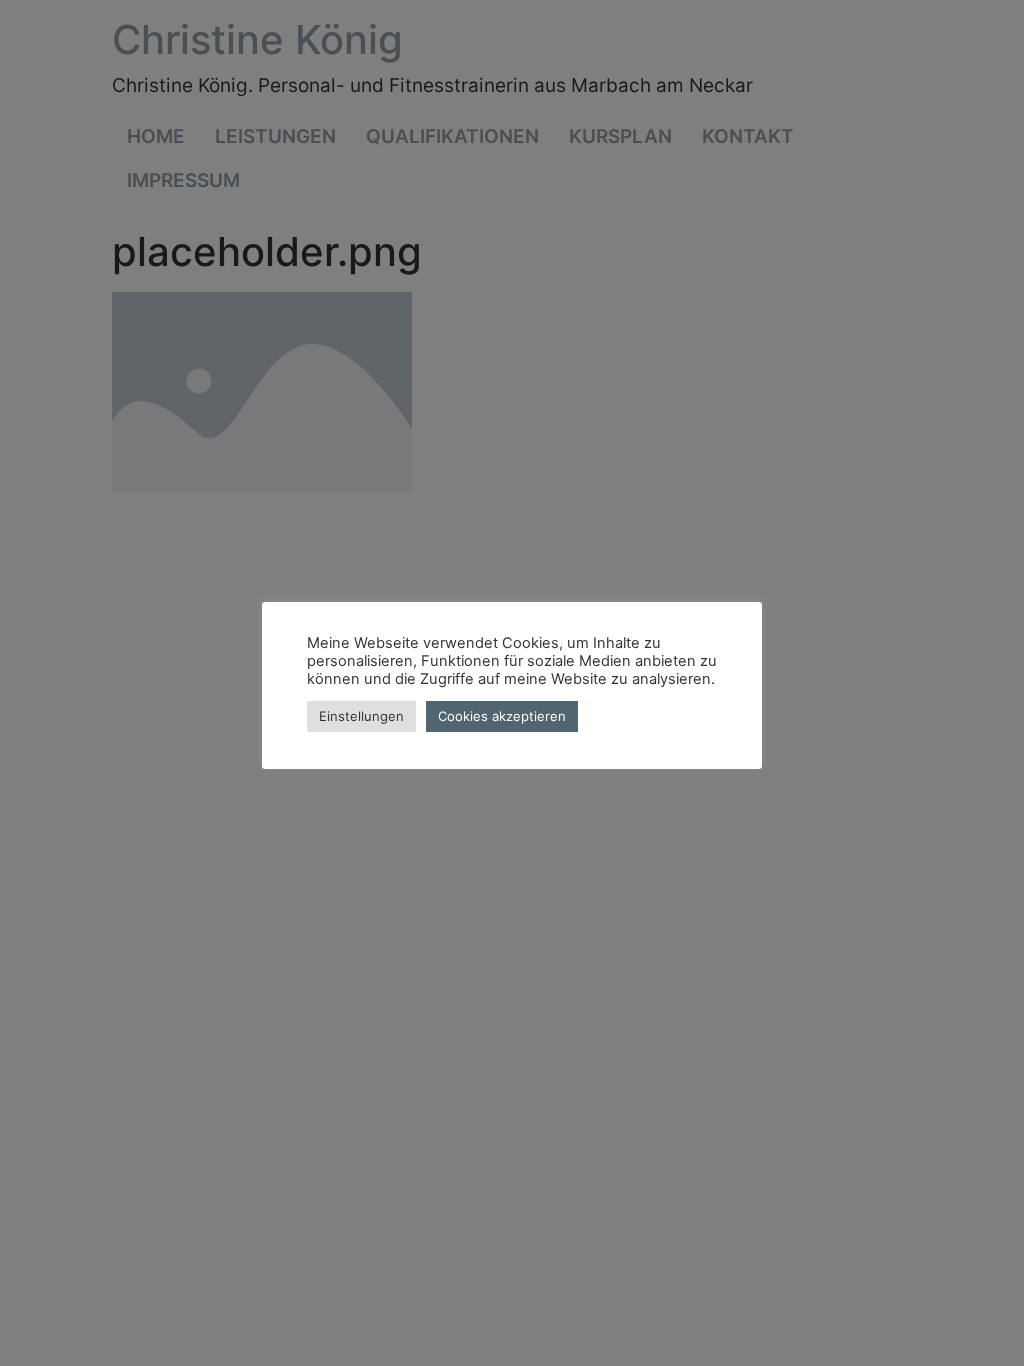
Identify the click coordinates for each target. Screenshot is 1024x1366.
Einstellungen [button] (361, 716)
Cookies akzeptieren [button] (502, 716)
